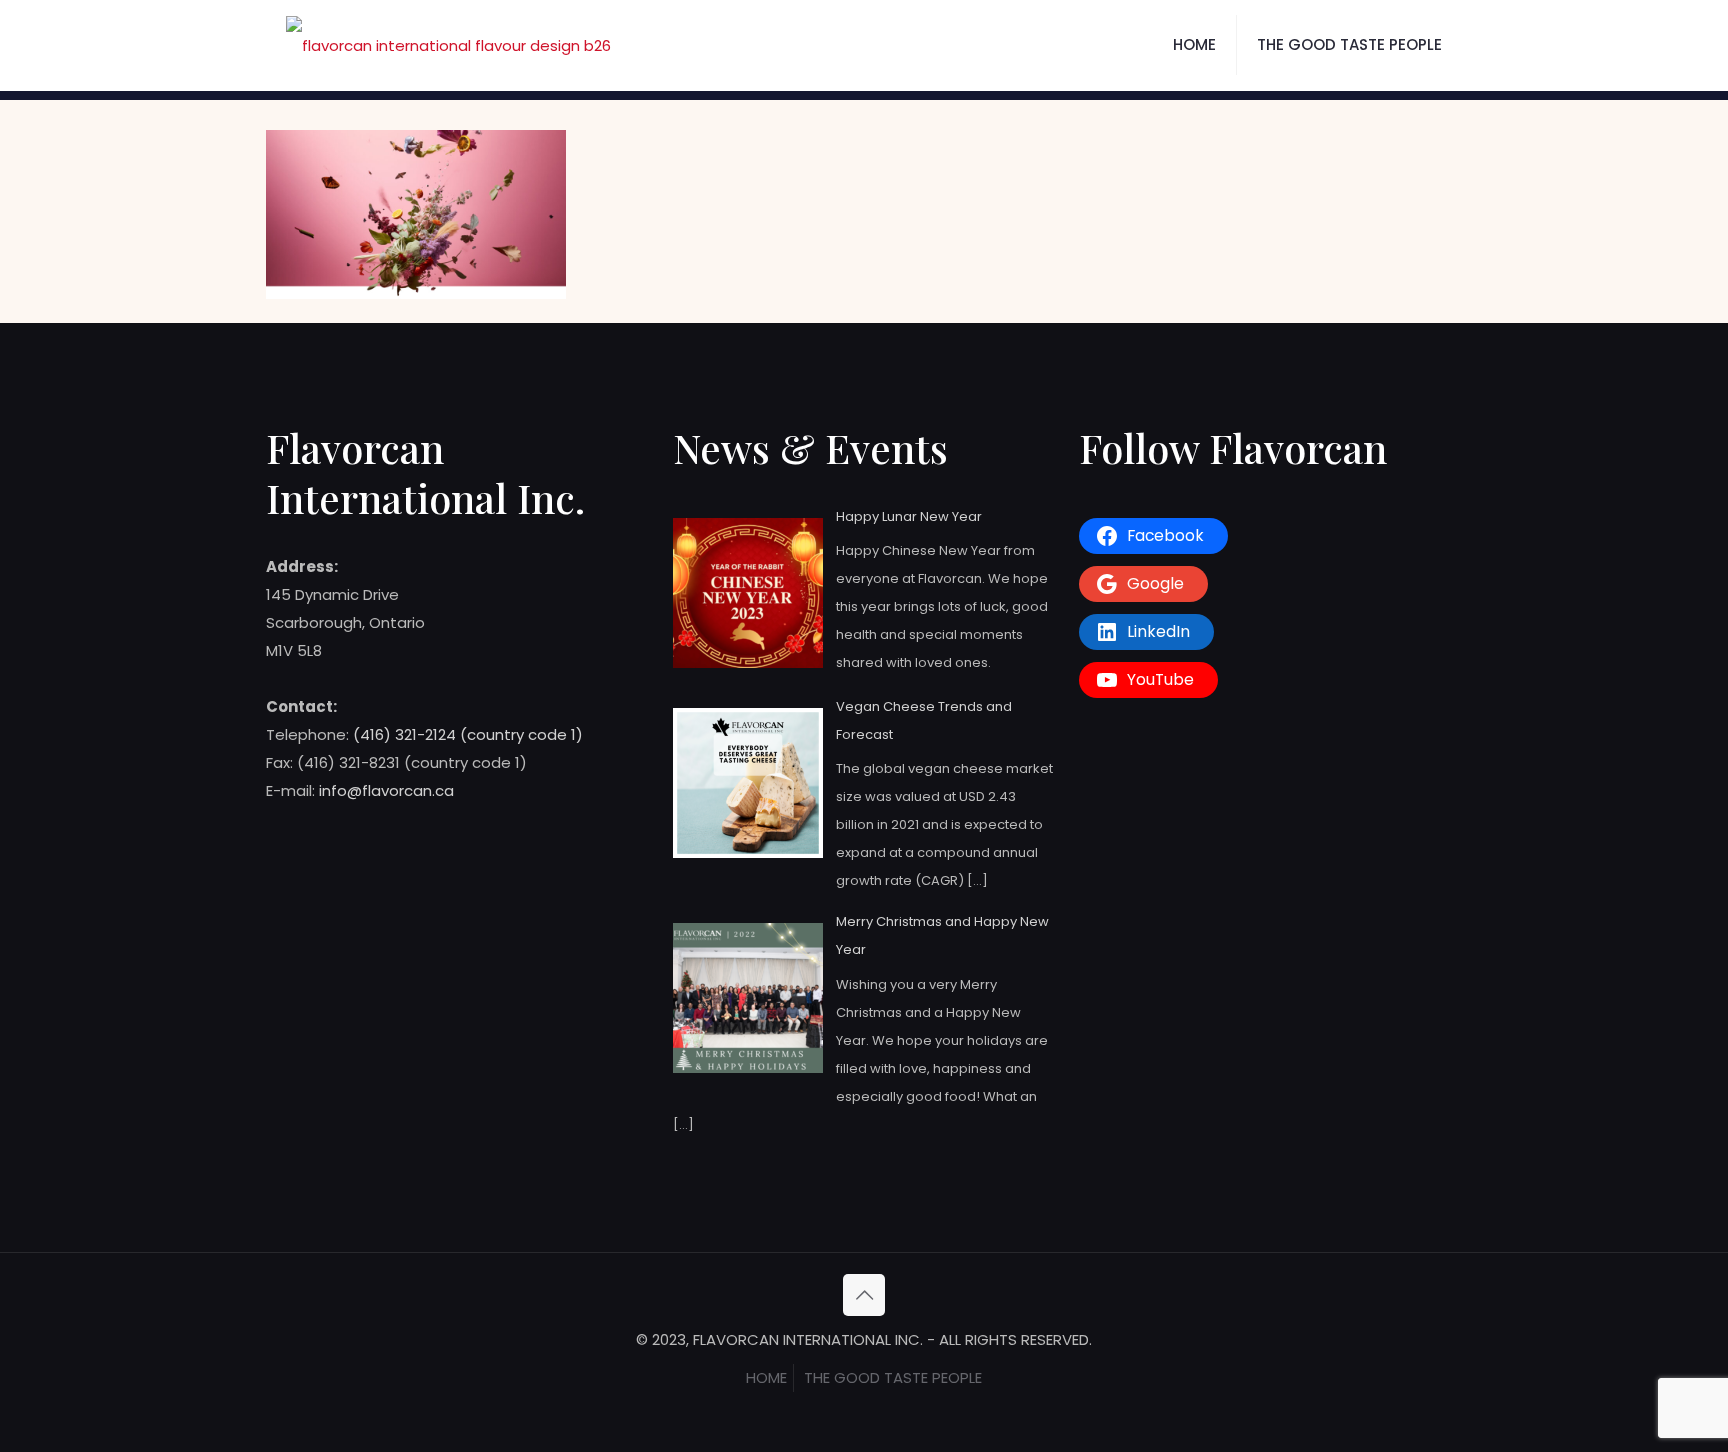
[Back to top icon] (864, 1295)
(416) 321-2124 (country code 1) (468, 734)
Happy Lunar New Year (909, 516)
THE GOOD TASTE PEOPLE (893, 1377)
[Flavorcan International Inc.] (448, 45)
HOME (766, 1377)
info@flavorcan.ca (386, 790)
